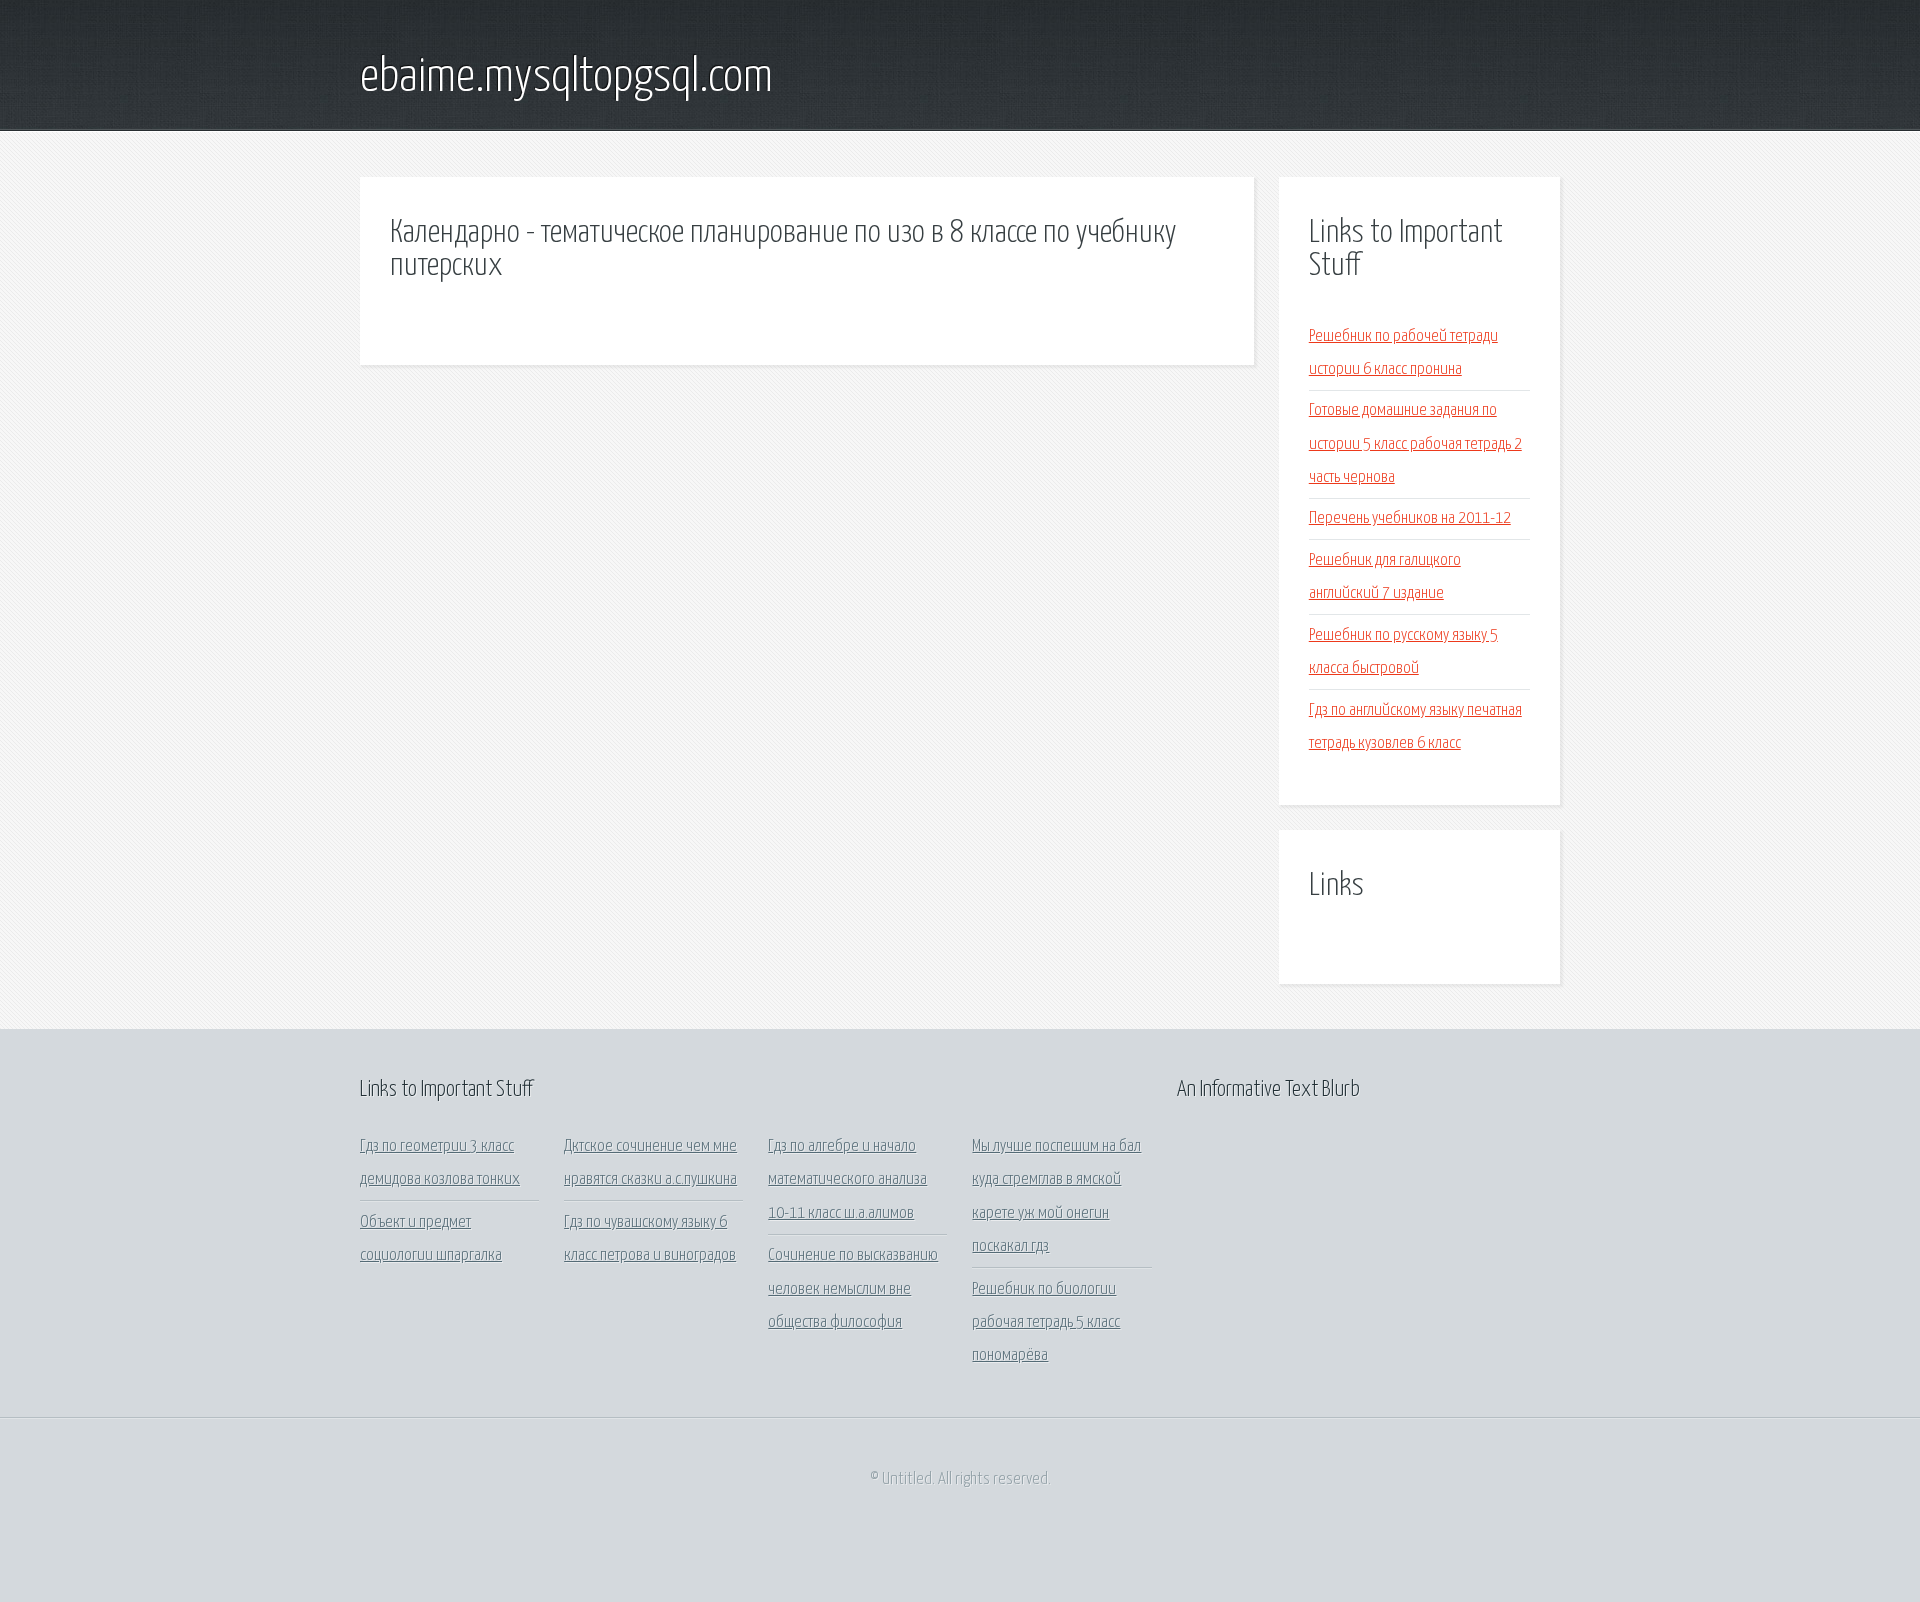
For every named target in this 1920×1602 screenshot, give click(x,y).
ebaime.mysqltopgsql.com (566, 78)
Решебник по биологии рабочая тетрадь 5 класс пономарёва (1046, 1323)
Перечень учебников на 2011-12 (1410, 518)
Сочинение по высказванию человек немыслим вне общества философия (853, 1289)
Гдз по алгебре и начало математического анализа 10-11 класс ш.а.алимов (847, 1180)
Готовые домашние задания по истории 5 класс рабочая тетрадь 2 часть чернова (1415, 444)
